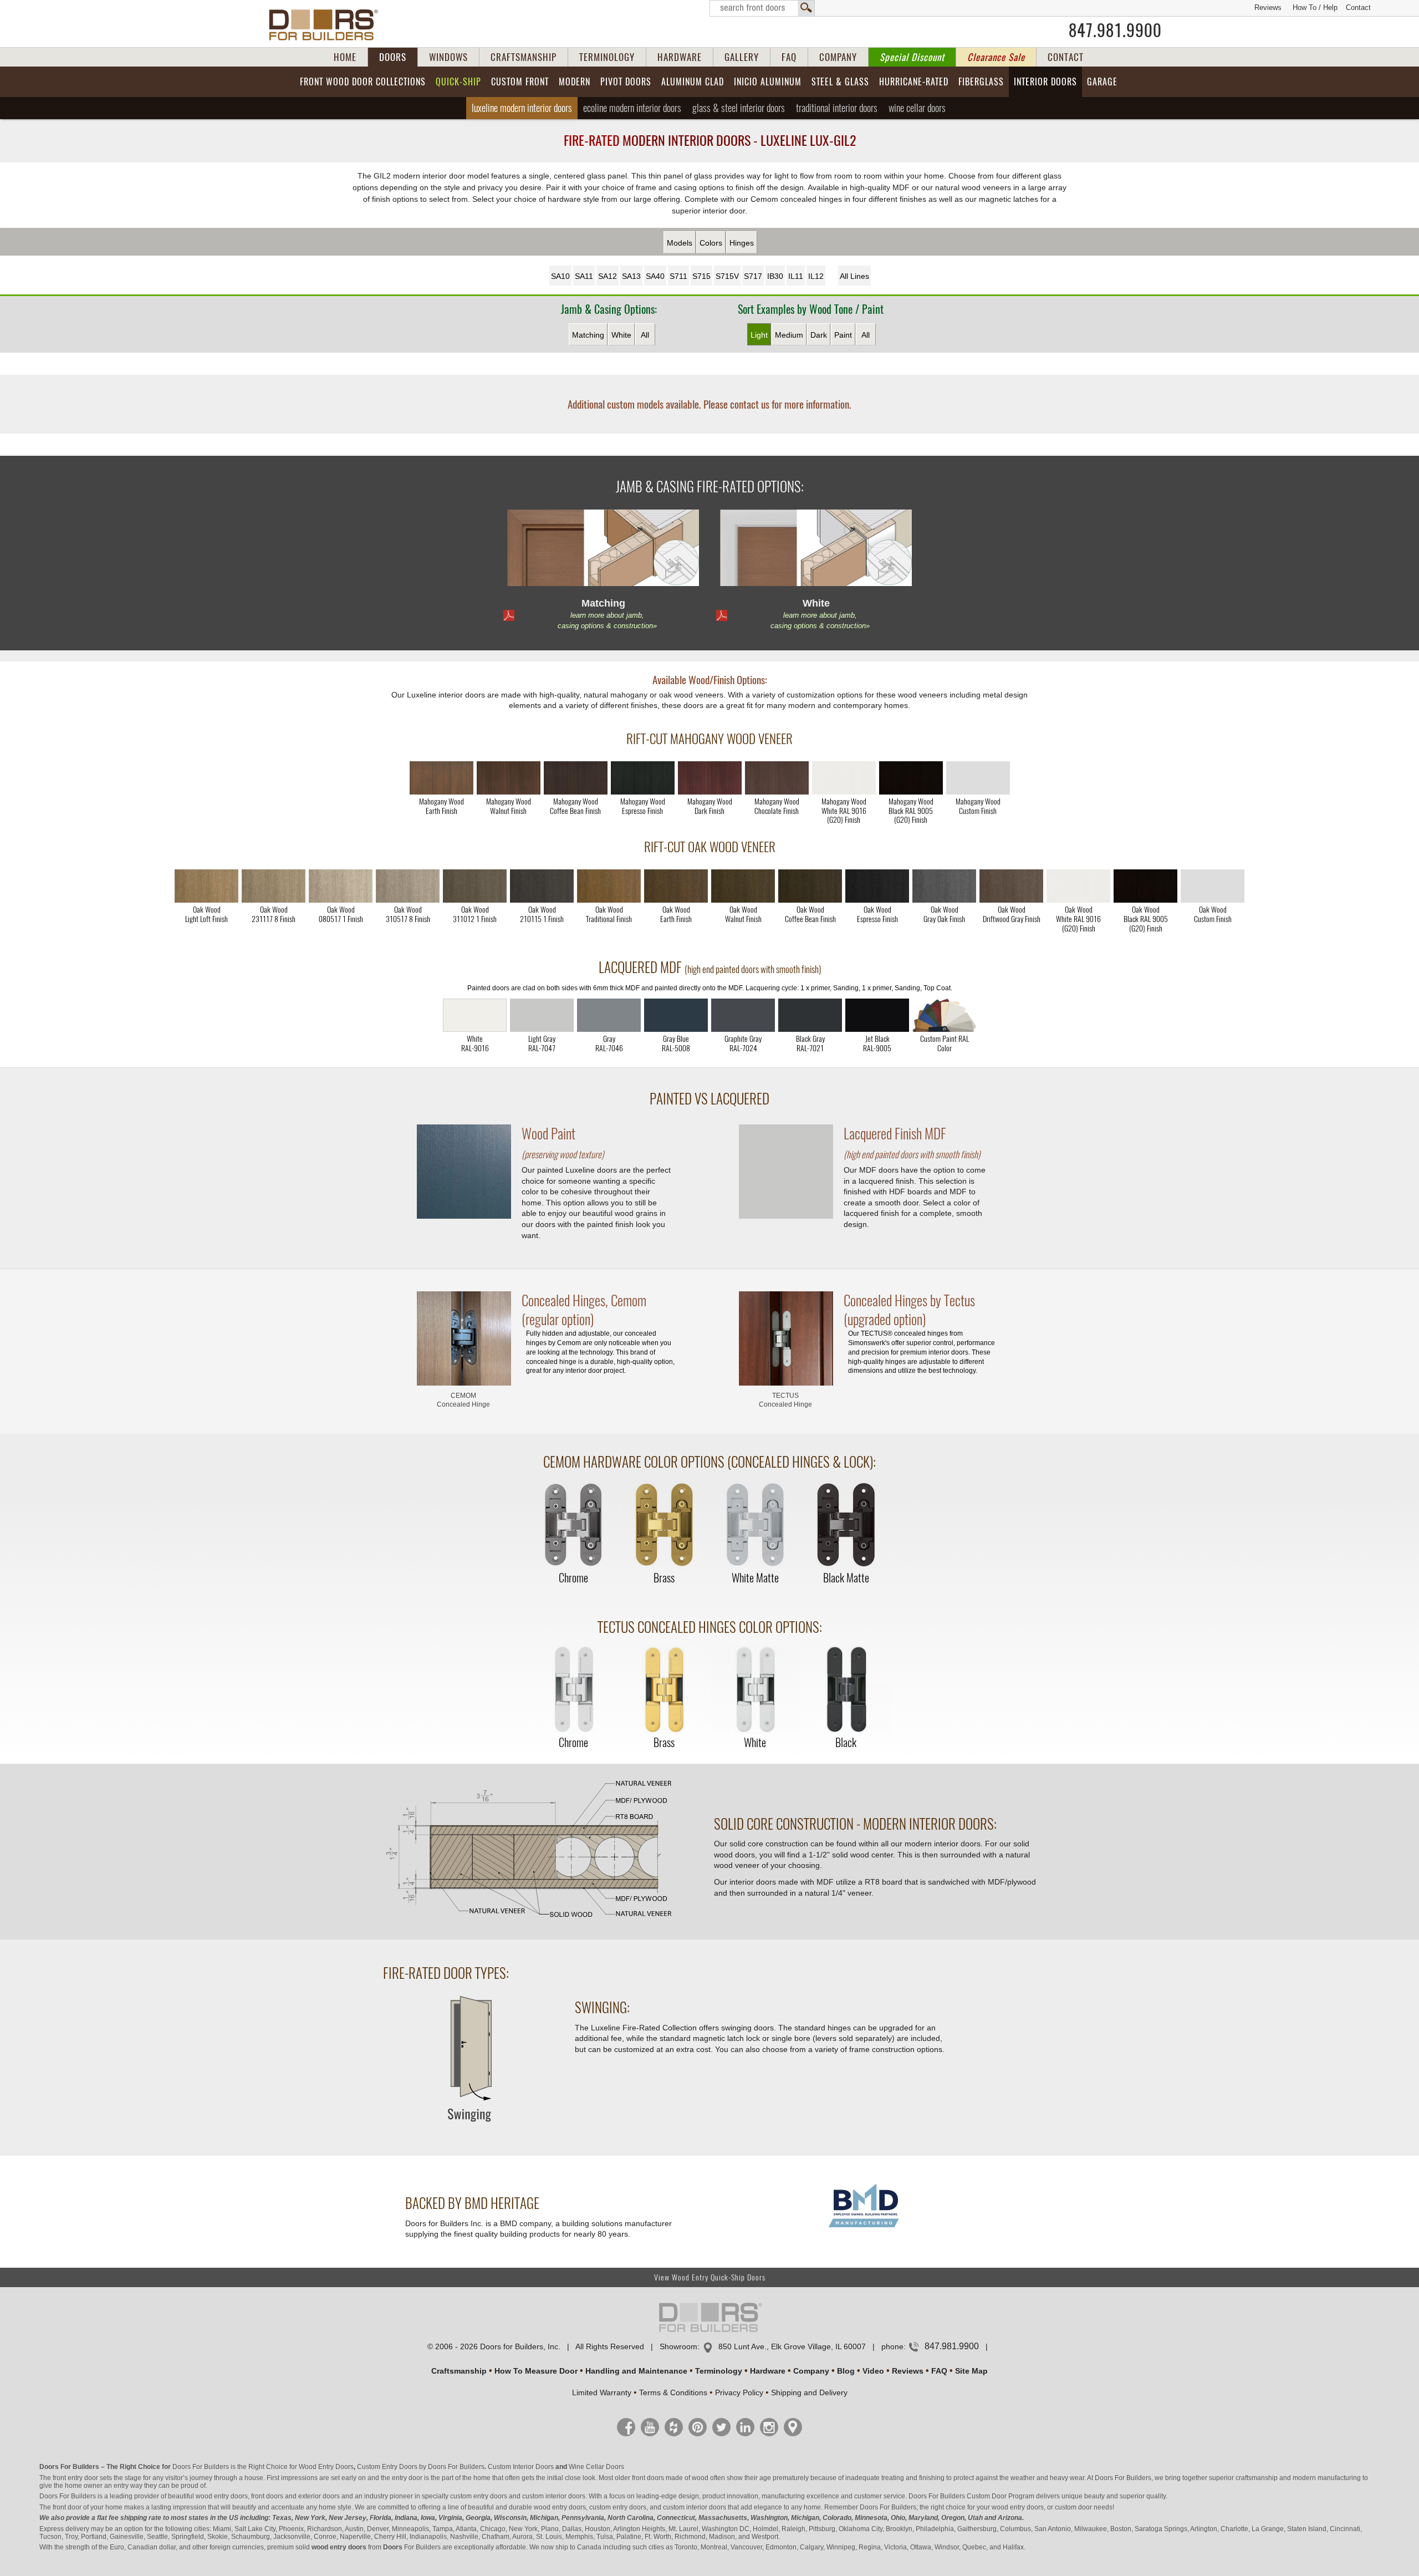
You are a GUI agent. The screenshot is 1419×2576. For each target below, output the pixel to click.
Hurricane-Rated (914, 82)
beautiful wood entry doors (208, 2496)
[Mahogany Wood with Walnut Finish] (509, 778)
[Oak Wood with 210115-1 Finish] (542, 886)
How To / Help (1315, 7)
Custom (520, 82)
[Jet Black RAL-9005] (877, 1015)
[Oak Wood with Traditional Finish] (609, 886)
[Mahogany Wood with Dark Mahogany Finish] (710, 778)
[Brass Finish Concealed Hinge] (664, 1526)
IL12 (816, 276)
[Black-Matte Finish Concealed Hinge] (846, 1526)
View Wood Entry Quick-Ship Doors (710, 2277)
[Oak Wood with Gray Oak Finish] (944, 886)
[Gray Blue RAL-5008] (676, 1015)
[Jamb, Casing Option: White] (816, 550)
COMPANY (838, 57)
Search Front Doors (762, 8)
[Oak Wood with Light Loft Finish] (206, 886)
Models (680, 243)
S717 (753, 276)
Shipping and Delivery (809, 2392)
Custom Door (987, 2496)
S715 (701, 276)
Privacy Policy (739, 2392)
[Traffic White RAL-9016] (475, 1015)
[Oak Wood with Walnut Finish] (743, 886)
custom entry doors (479, 2496)
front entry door (75, 2478)
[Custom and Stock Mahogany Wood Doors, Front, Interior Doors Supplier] (328, 25)
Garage (1102, 82)
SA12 (608, 276)
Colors (711, 243)
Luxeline (522, 108)
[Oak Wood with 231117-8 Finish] (274, 886)
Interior (1045, 82)
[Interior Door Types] (468, 2129)
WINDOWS (448, 57)
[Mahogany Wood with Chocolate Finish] (777, 778)
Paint (843, 335)
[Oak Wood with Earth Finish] (676, 886)
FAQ (789, 57)
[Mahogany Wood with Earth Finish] (441, 778)
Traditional (837, 108)
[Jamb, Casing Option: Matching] (603, 550)
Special (912, 57)
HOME (345, 57)
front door (67, 2507)
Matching (588, 335)
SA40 (655, 276)
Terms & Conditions (673, 2392)
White (621, 335)
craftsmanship (1257, 2478)
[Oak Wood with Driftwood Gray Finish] (1011, 886)
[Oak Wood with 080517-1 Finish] (341, 886)
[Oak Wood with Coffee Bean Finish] (810, 886)
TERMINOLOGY (607, 57)
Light (759, 335)
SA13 (631, 276)
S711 (678, 276)
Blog (846, 2371)
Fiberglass (981, 82)
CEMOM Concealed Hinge (463, 1400)
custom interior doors (554, 2496)
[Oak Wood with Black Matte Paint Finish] (1145, 886)
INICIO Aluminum (768, 82)
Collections (363, 82)
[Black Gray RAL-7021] (810, 1015)
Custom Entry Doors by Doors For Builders (421, 2467)
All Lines (854, 276)
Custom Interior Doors (521, 2467)
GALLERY (742, 57)
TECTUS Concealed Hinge (785, 1400)
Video (873, 2371)
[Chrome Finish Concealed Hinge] (573, 1526)
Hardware (768, 2371)
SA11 (584, 276)
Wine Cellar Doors (596, 2467)
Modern (575, 82)
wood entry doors (560, 2507)
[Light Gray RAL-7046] (609, 1015)
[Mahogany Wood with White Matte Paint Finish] (844, 778)
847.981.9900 (1115, 30)
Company (811, 2371)
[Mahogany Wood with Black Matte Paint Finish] (911, 778)
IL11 (796, 276)
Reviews (1268, 7)
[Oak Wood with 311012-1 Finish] (475, 886)
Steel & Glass (840, 82)
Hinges (742, 243)
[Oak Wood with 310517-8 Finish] (408, 886)
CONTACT (1066, 57)
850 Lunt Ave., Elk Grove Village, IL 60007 (792, 2346)
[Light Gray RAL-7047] (542, 1015)
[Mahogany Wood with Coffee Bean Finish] (576, 778)
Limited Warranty (602, 2392)
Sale (996, 57)
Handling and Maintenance (636, 2371)
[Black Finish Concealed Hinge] (846, 1690)
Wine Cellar (917, 108)
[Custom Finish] (944, 1015)
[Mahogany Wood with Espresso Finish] (643, 778)
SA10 (560, 276)
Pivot (626, 82)
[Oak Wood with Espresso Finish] (877, 886)
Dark (819, 335)
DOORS (393, 57)
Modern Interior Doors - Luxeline (710, 140)
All (645, 335)
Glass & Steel (739, 108)
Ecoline (632, 108)
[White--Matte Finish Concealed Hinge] (755, 1526)
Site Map (971, 2371)
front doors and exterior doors (295, 2496)
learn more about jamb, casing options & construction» (607, 620)
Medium (789, 335)
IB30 (775, 276)
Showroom (678, 2346)
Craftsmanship (459, 2371)
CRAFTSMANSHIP (524, 57)
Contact (1358, 7)
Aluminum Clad (693, 82)
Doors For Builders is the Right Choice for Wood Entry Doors (263, 2467)
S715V (727, 276)
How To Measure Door (536, 2371)
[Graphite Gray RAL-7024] (743, 1015)
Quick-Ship (458, 82)
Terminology (719, 2371)
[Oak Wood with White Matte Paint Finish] (1078, 886)
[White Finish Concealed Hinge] (755, 1690)
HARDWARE (680, 57)
